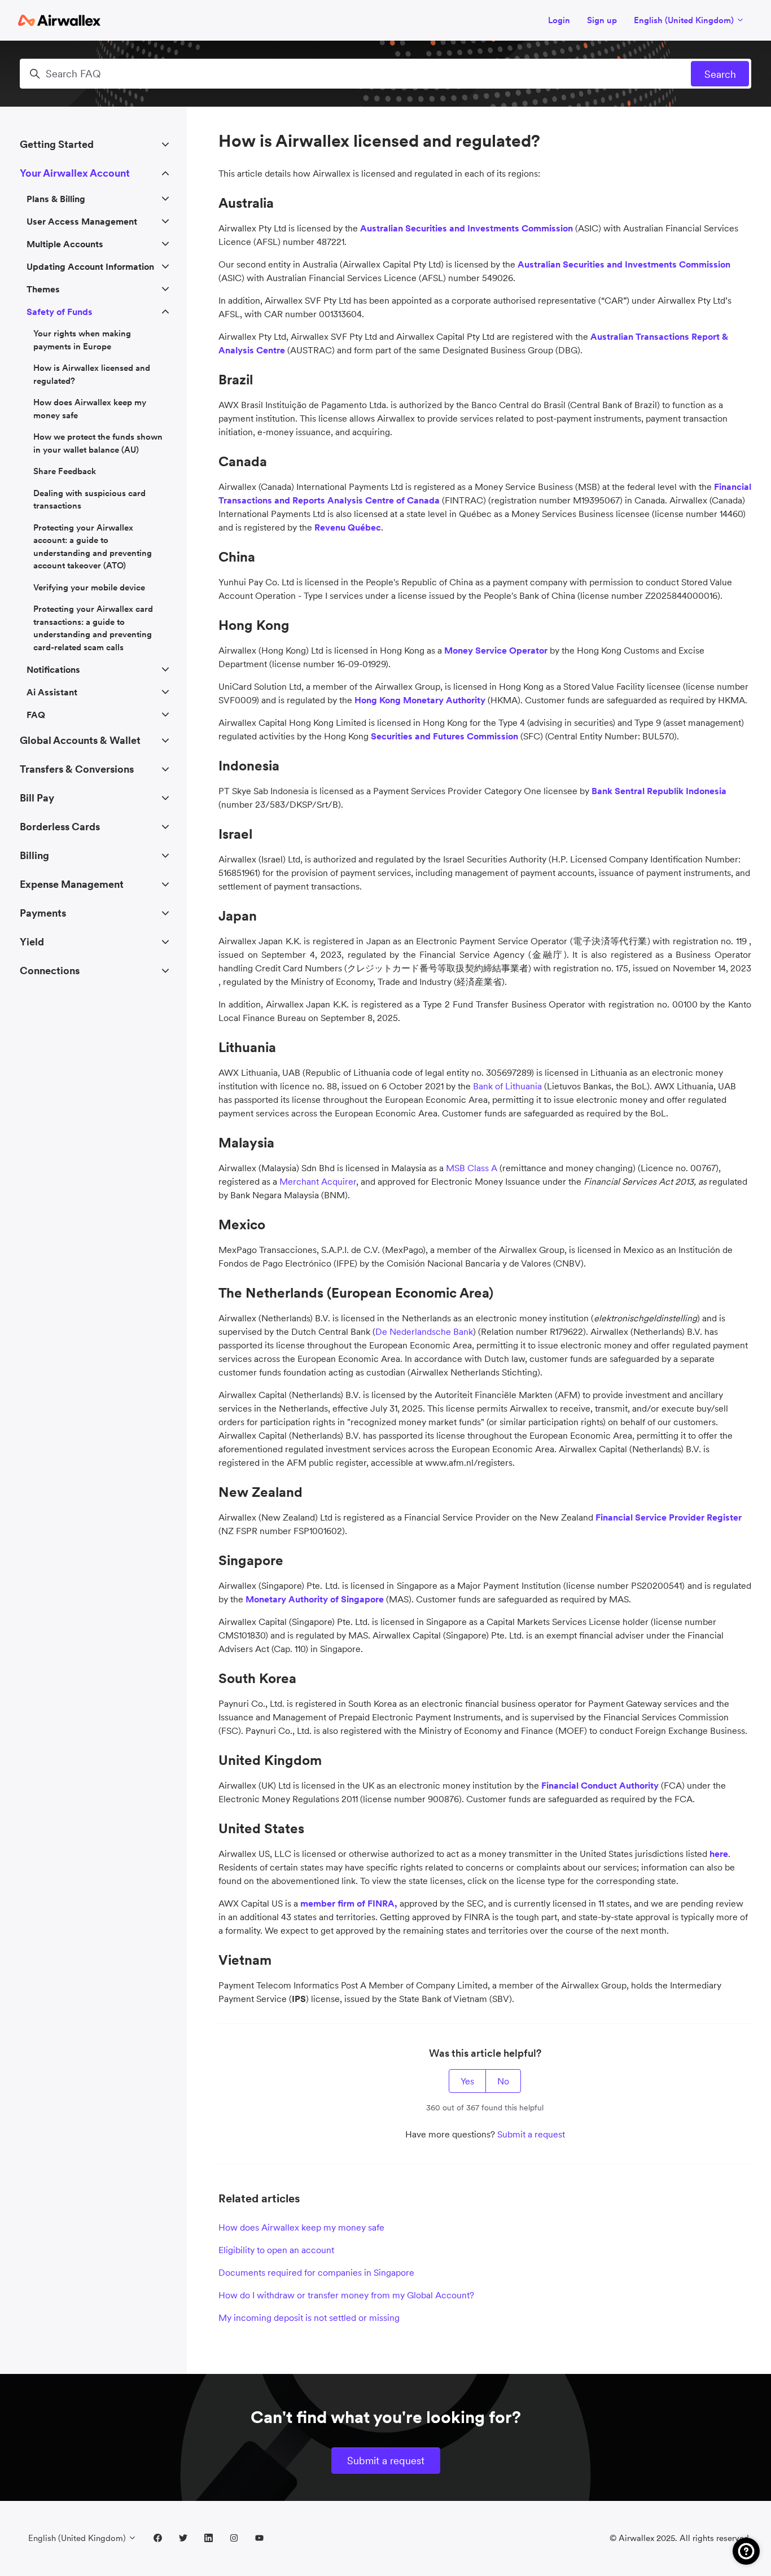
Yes (467, 2081)
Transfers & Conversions (77, 769)
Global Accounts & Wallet (80, 740)
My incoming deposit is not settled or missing (309, 2317)
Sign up (602, 20)
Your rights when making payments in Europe (82, 340)
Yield (32, 942)
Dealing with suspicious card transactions (89, 500)
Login (559, 20)
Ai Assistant (52, 692)
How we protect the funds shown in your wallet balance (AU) (98, 443)
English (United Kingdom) (685, 20)
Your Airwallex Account (75, 173)
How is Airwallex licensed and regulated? (92, 374)
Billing (34, 855)
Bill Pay (37, 798)
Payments (43, 913)
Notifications (53, 669)
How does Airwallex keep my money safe (301, 2227)
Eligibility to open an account (276, 2250)
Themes (43, 289)
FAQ (36, 715)
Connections (50, 971)
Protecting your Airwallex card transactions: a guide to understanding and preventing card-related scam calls (93, 628)
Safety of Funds (60, 312)
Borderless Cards (60, 827)
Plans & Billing (56, 199)
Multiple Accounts (65, 244)
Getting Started (57, 144)
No (503, 2081)
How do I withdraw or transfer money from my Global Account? (346, 2295)
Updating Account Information (90, 266)
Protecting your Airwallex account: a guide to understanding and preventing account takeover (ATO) (93, 547)
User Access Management (82, 221)
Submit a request (531, 2134)
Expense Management (72, 884)
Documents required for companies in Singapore (316, 2272)
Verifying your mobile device (89, 587)
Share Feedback (65, 471)
